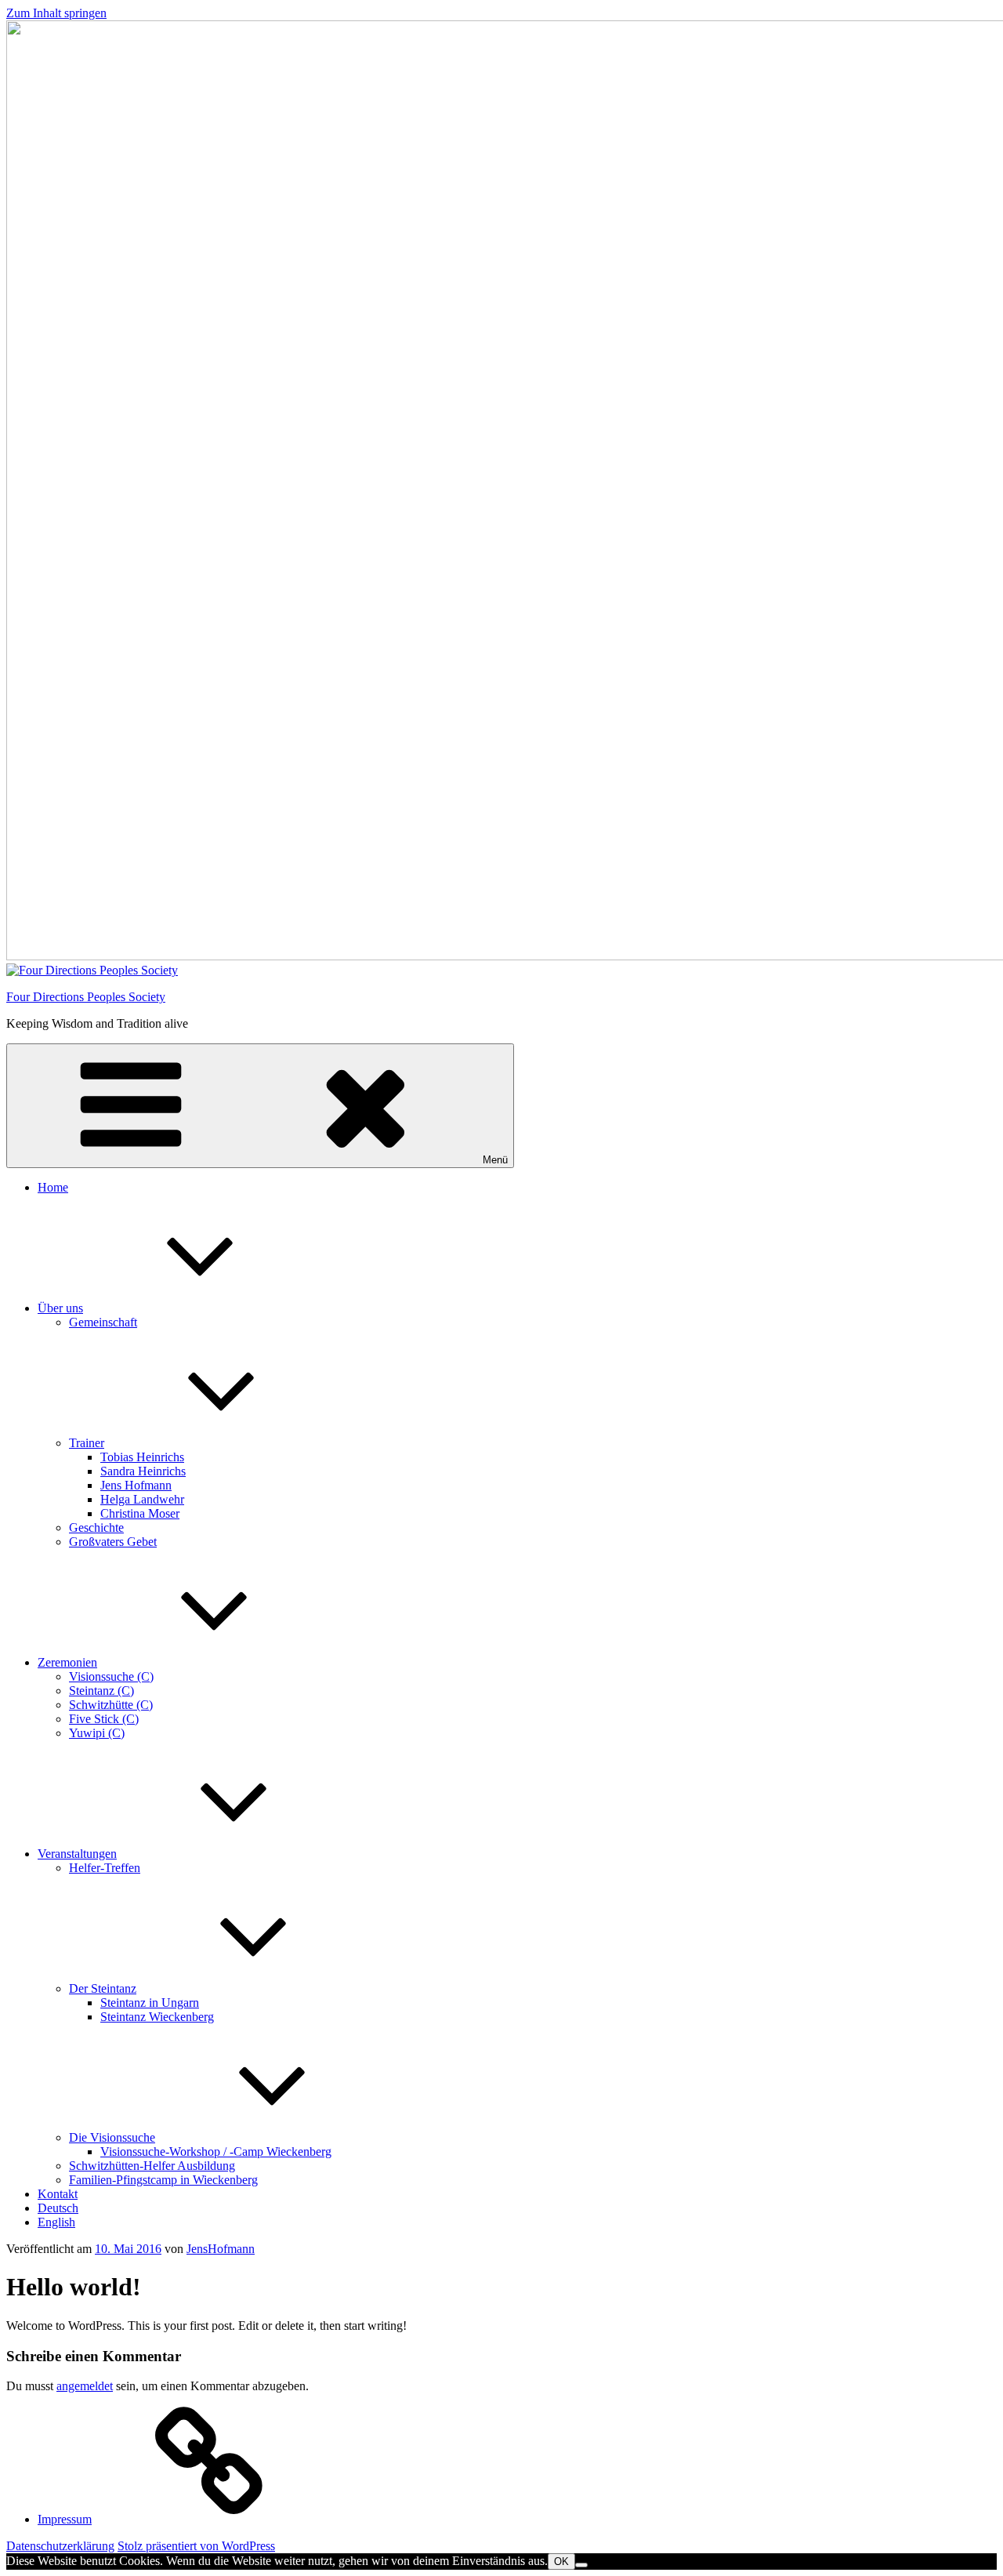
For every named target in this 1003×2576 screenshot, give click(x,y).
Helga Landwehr (142, 1499)
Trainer (87, 1443)
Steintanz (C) (101, 1691)
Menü (495, 1160)
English (56, 2222)
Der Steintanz (103, 1988)
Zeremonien (67, 1662)
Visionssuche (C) (111, 1676)
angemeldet (85, 2386)
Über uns (60, 1308)
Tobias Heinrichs (142, 1457)
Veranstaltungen (77, 1854)
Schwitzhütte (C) (111, 1705)
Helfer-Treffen (105, 1868)
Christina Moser (140, 1513)
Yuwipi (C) (97, 1733)
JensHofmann (221, 2249)
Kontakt (58, 2194)
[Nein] (581, 2565)
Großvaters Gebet (113, 1542)
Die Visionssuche (112, 2137)
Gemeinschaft (103, 1322)
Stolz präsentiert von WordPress (196, 2546)
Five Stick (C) (104, 1719)
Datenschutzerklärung (60, 2546)
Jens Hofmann (136, 1485)
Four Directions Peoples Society (86, 997)
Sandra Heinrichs (143, 1471)
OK (561, 2561)
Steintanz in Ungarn (150, 2003)
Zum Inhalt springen (56, 13)
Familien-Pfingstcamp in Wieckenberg (163, 2180)
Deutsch (58, 2208)
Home (53, 1187)
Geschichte (96, 1527)
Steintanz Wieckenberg (157, 2017)
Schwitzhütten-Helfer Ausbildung (152, 2166)
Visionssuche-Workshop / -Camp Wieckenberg (216, 2152)
